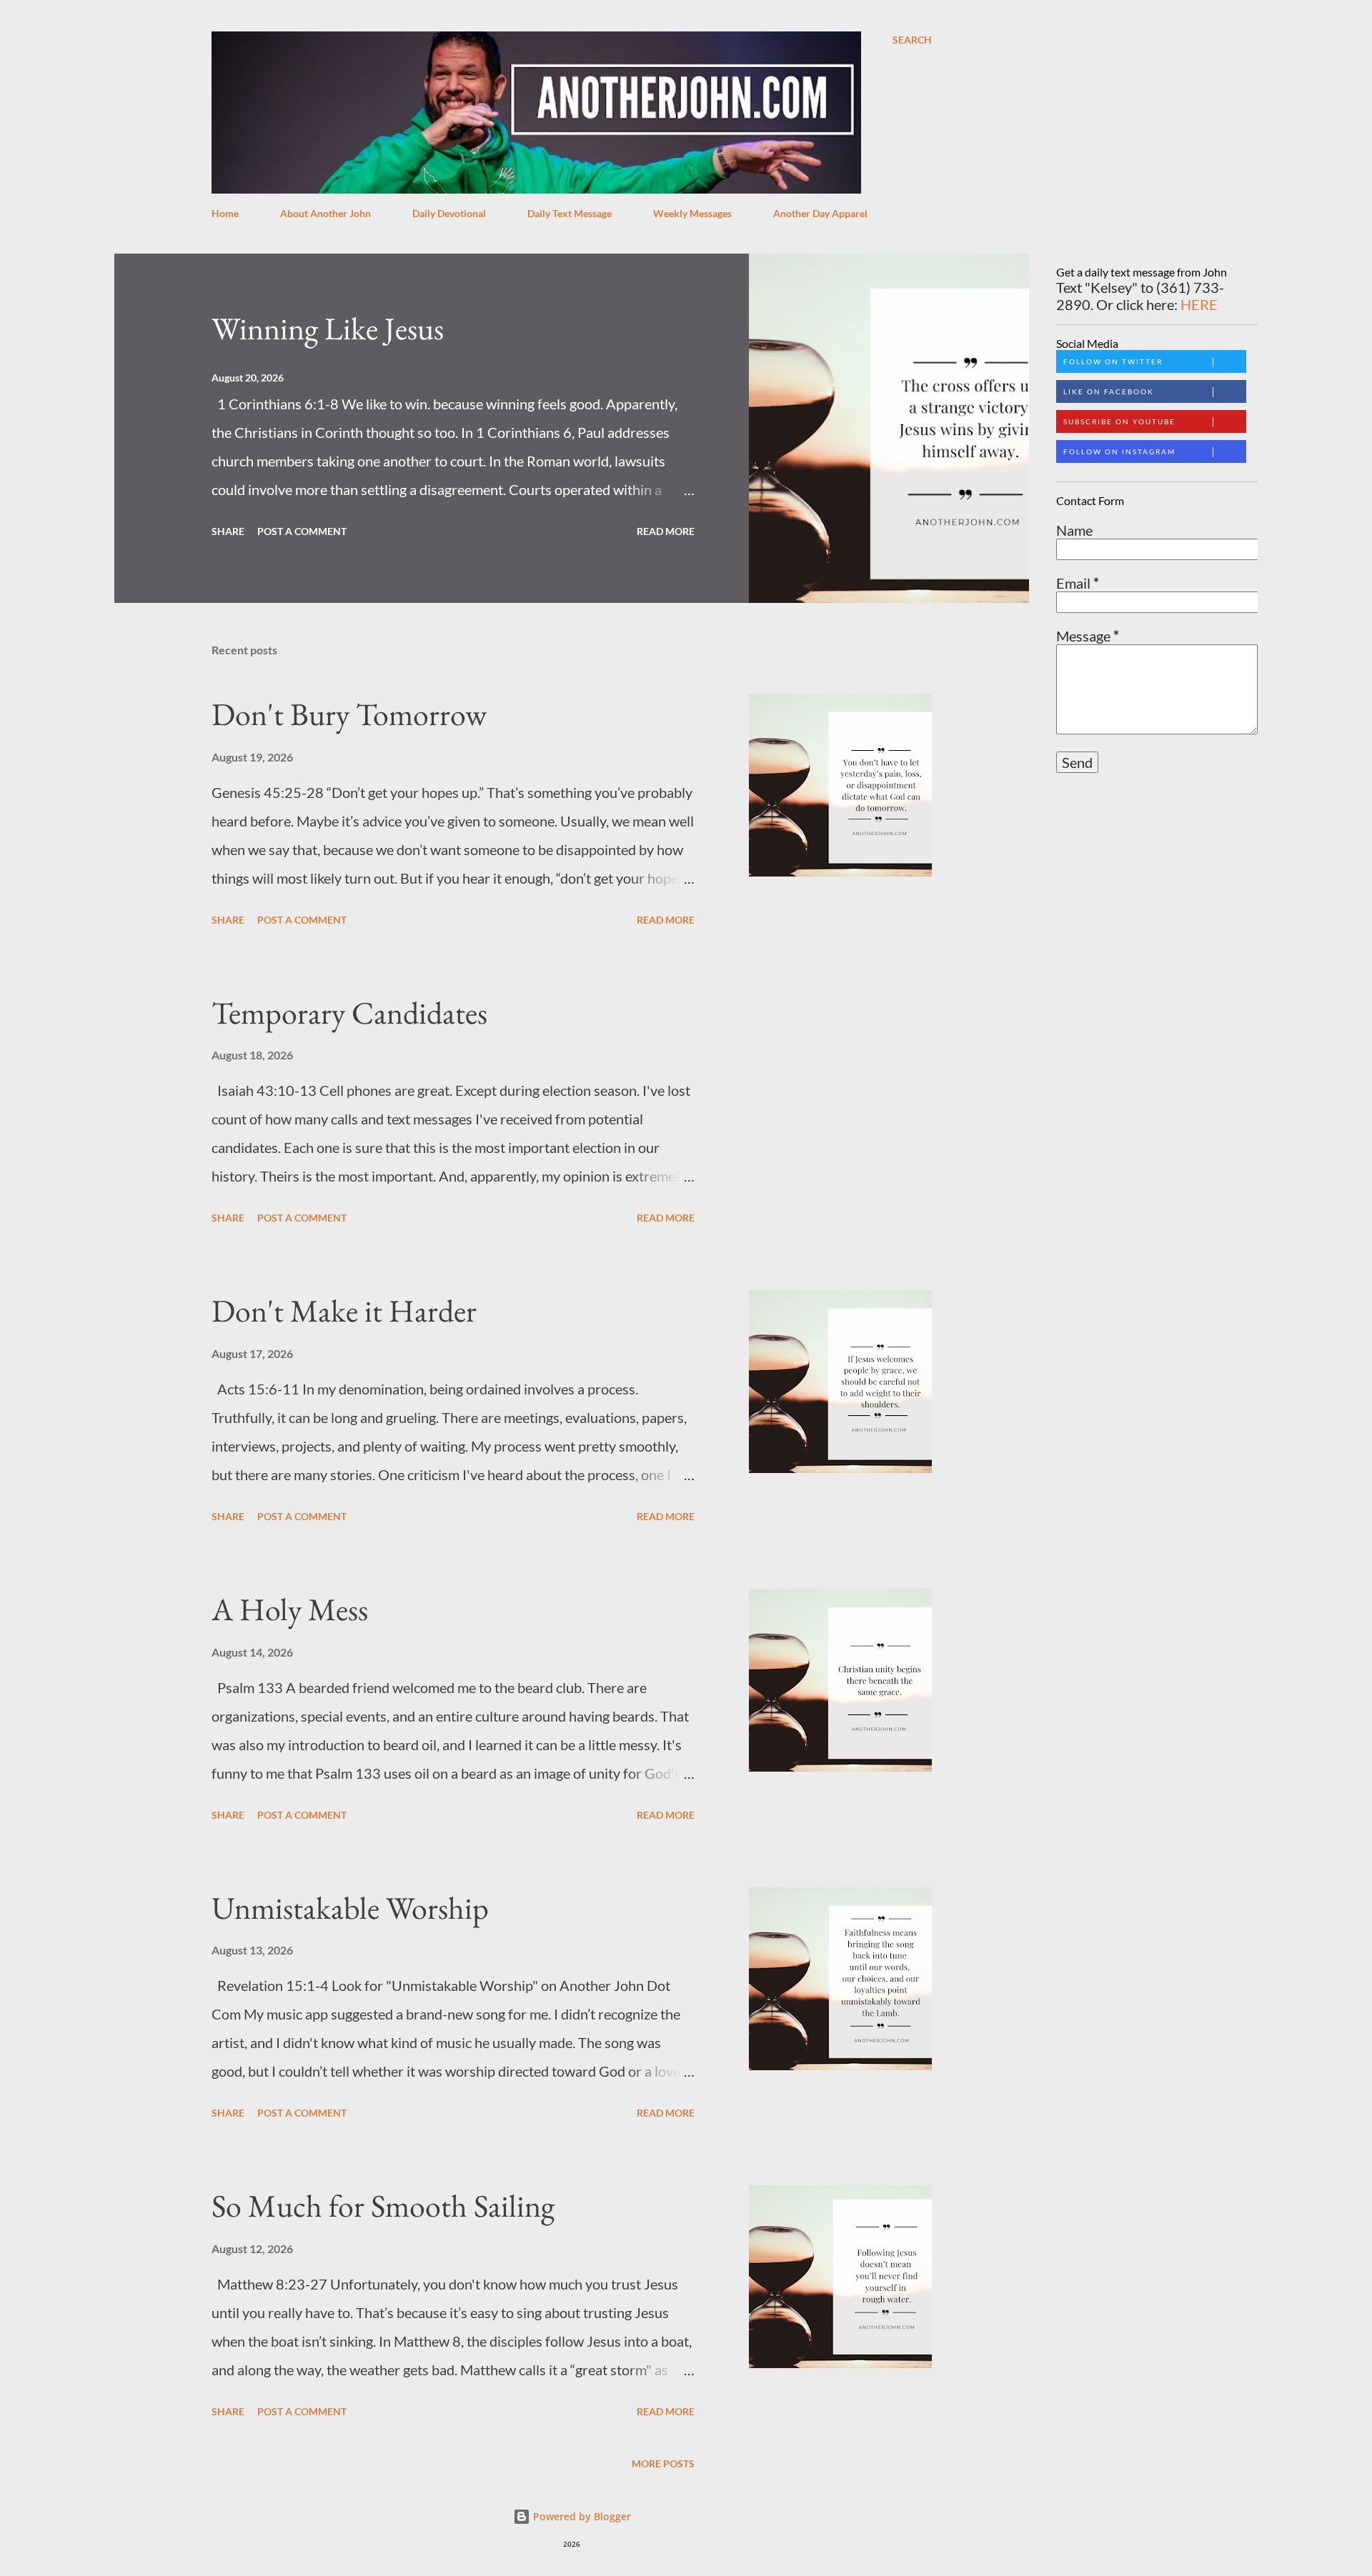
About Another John (325, 213)
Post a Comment (302, 531)
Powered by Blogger (581, 2516)
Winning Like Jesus (328, 328)
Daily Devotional (449, 213)
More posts (663, 2463)
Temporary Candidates (349, 1013)
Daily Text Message (570, 213)
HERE (1199, 304)
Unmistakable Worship (350, 1908)
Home (225, 213)
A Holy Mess (290, 1609)
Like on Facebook (1109, 391)
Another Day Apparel (820, 213)
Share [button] (228, 531)
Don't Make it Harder (344, 1311)
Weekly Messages (692, 213)
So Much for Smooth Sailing (383, 2206)
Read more (666, 531)
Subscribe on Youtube (1119, 421)
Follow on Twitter (1113, 361)
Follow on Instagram (1119, 451)
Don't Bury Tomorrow (349, 714)
